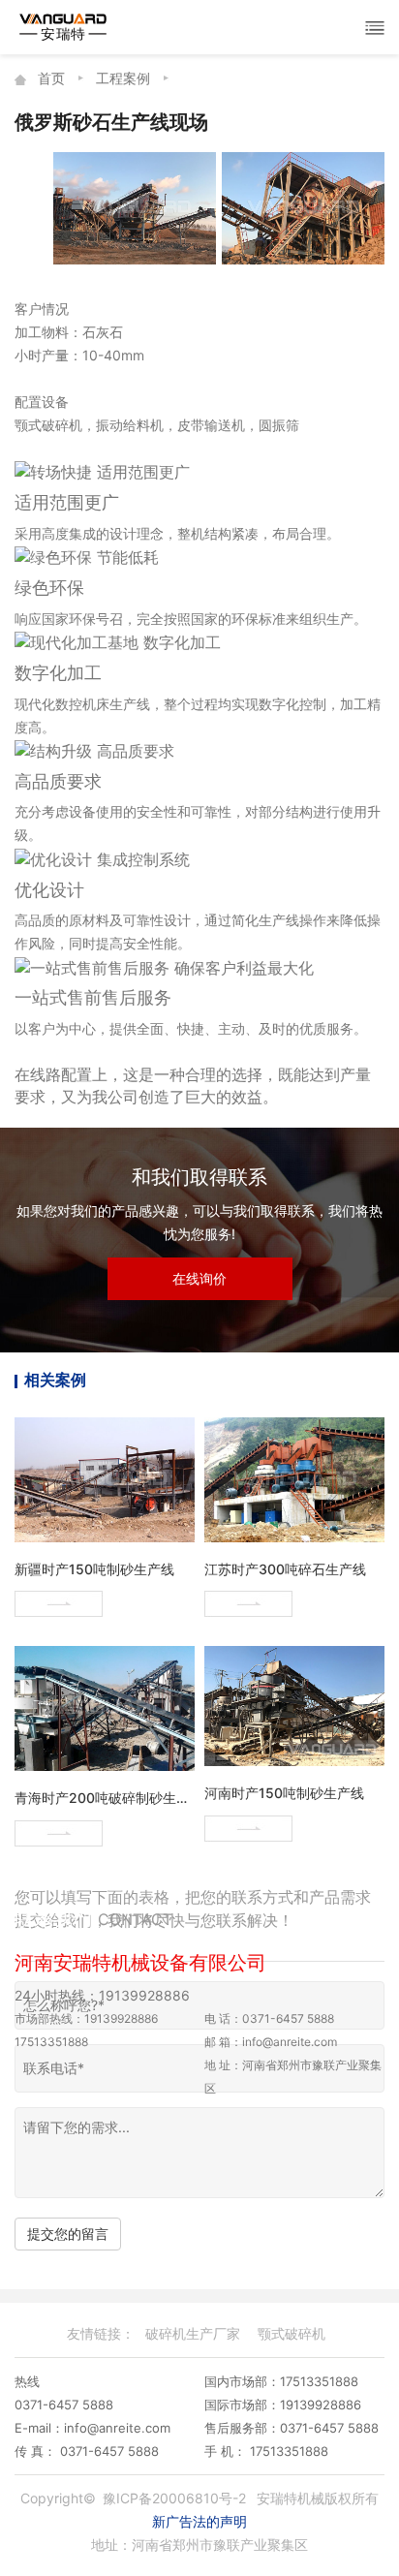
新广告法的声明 (199, 2521)
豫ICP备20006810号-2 (174, 2498)
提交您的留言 (68, 2234)
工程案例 (123, 78)
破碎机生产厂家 (193, 2333)
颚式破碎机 (292, 2333)
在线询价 (199, 1278)
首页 (51, 78)
